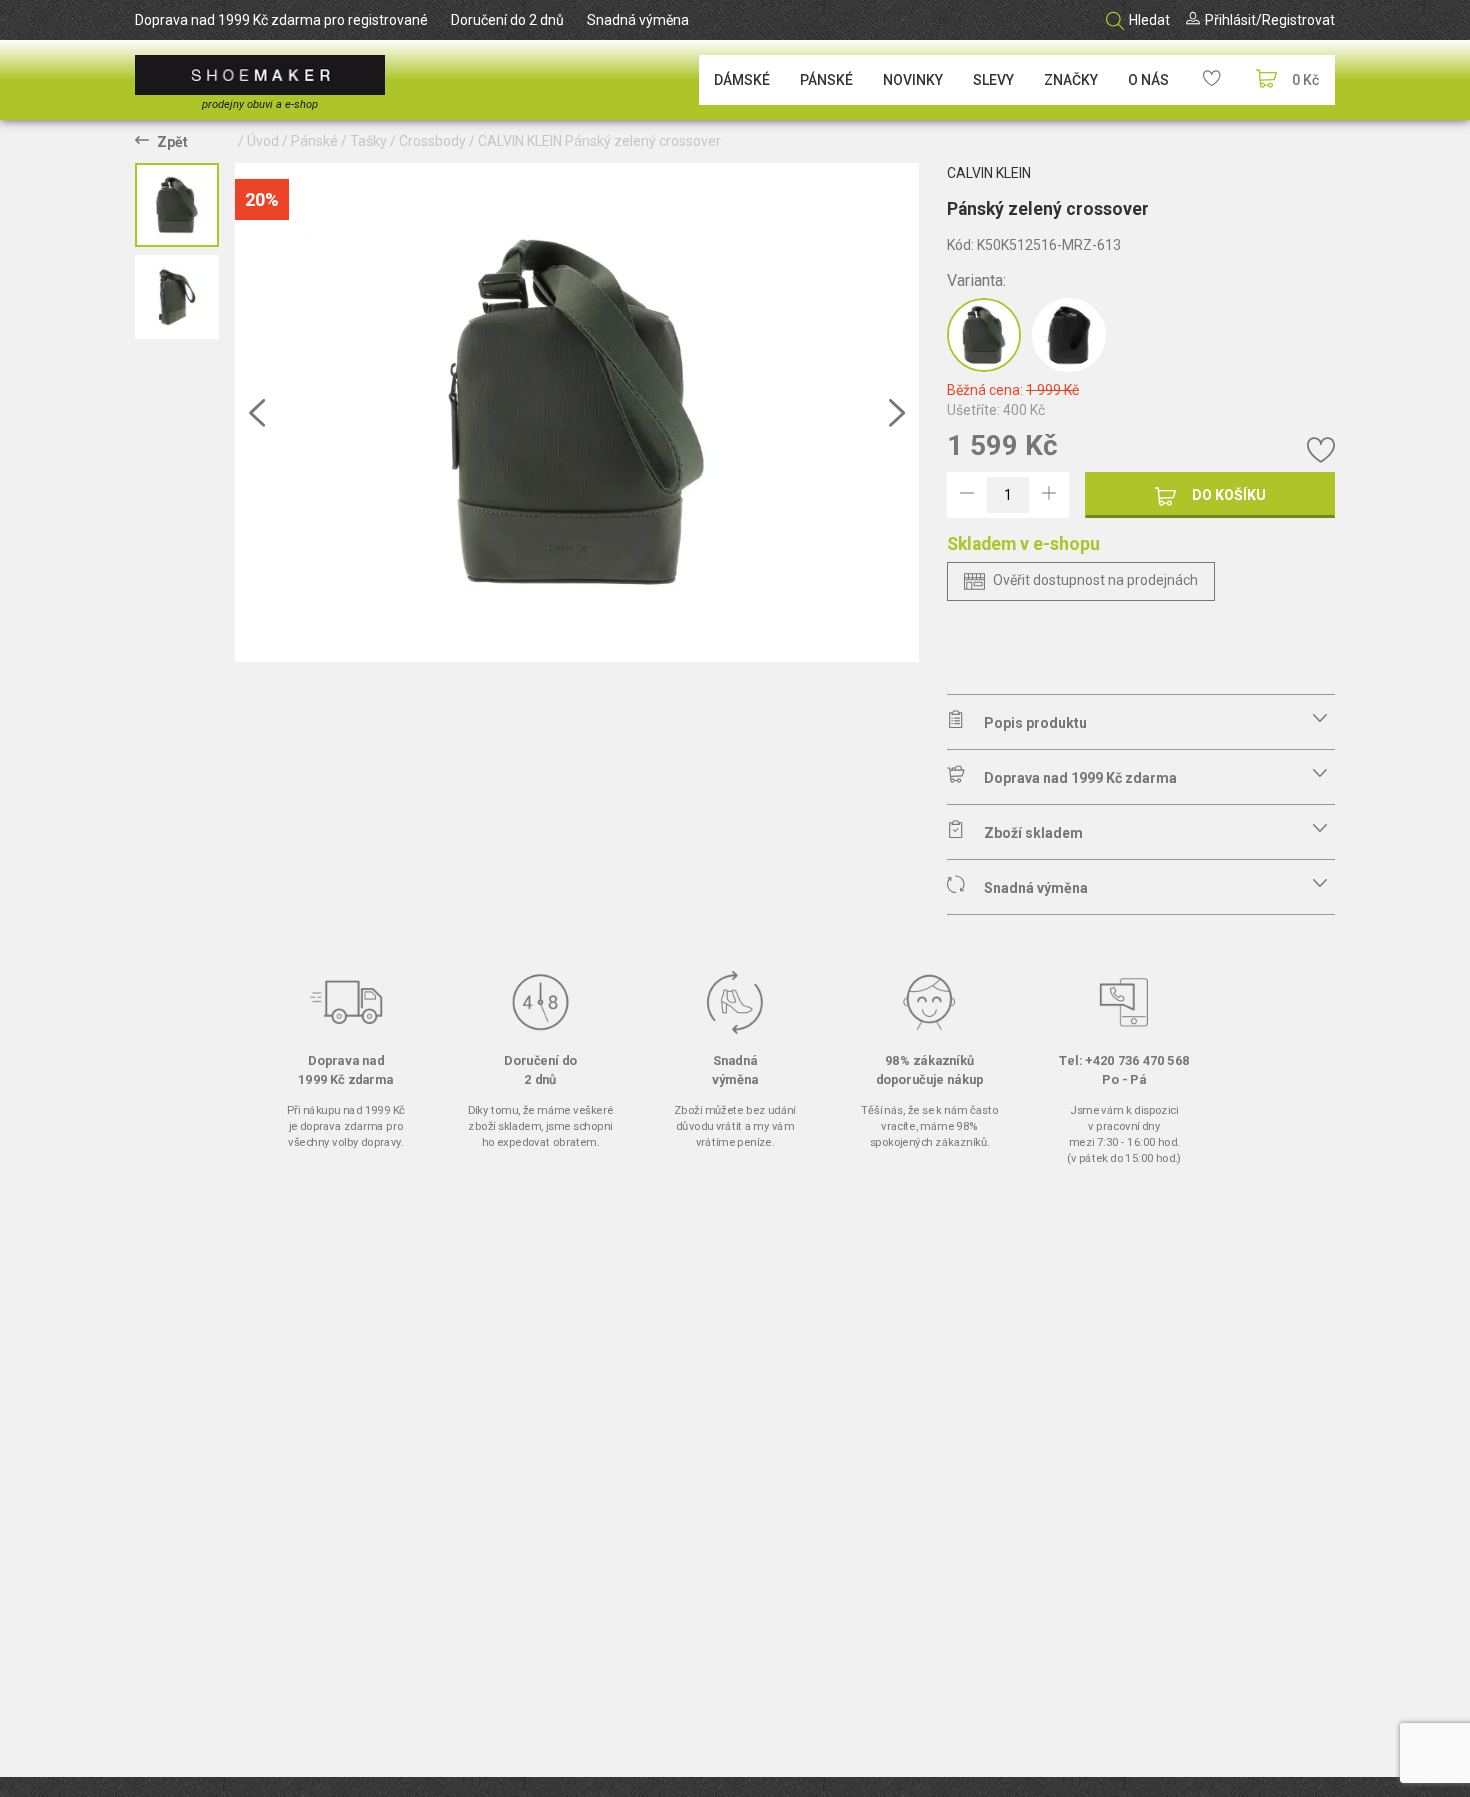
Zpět (172, 142)
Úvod (263, 141)
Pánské (826, 80)
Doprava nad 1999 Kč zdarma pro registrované (281, 20)
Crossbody (432, 141)
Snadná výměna (638, 20)
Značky (1071, 80)
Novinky (913, 80)
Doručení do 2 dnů (507, 20)
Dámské (742, 80)
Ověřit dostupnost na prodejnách (1095, 580)
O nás (1148, 80)
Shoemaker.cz (260, 75)
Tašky (368, 141)
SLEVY (993, 80)
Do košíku (1229, 495)
